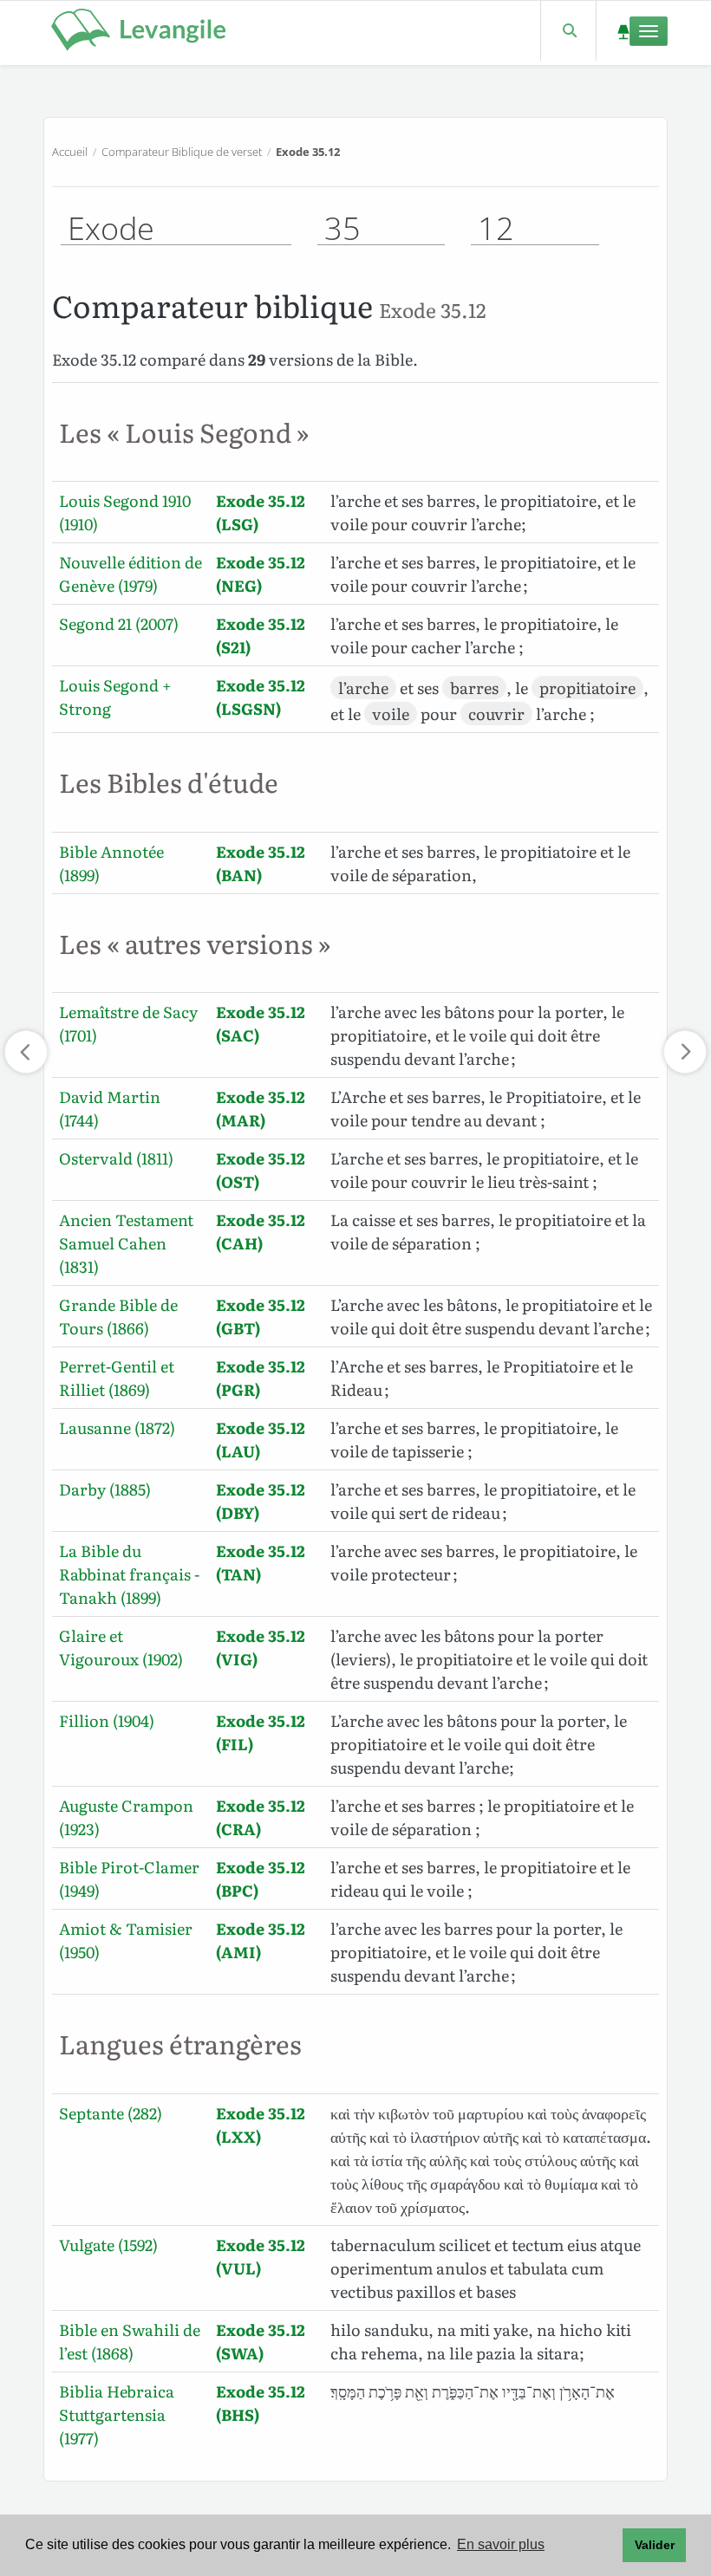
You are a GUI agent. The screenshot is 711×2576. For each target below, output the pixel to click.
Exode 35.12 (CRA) (261, 1817)
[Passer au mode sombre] (623, 31)
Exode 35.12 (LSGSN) (261, 697)
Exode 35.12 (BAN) (261, 863)
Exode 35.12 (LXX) (261, 2125)
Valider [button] (655, 2545)
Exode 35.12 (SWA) (261, 2341)
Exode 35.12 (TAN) (261, 1562)
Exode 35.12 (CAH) (261, 1231)
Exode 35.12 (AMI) (261, 1940)
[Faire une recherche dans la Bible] (568, 31)
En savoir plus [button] (501, 2544)
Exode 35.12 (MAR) (261, 1108)
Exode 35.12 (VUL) (261, 2256)
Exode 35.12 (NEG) (261, 574)
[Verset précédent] (26, 1052)
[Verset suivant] (685, 1052)
